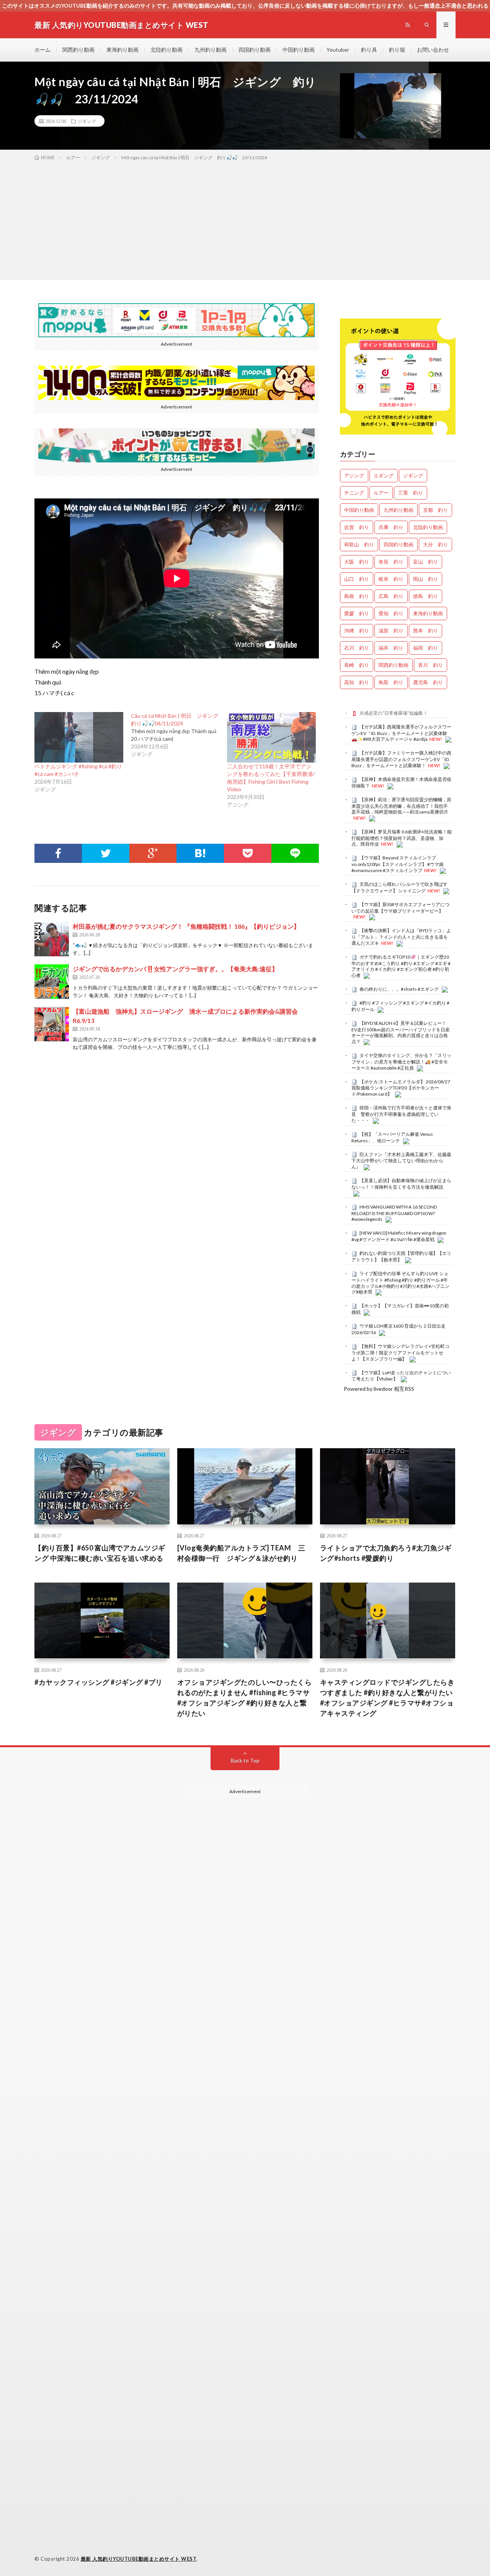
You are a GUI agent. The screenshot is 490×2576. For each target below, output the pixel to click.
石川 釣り (357, 648)
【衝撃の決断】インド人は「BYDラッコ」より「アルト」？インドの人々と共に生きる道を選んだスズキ (401, 937)
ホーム (42, 50)
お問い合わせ (433, 50)
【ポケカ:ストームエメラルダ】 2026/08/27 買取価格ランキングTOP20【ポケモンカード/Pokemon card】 (401, 1088)
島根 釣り (357, 596)
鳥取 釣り (391, 682)
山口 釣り (357, 579)
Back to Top (245, 1760)
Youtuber (338, 50)
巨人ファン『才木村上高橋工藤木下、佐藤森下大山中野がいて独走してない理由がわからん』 (401, 1161)
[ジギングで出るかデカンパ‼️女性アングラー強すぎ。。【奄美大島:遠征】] (52, 982)
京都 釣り (435, 510)
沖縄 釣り (357, 631)
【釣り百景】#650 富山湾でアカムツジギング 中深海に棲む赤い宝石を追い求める (100, 1553)
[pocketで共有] (248, 853)
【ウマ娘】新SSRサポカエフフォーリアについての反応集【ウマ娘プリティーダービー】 (400, 908)
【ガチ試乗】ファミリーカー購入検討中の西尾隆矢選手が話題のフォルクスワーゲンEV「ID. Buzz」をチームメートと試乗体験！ (401, 759)
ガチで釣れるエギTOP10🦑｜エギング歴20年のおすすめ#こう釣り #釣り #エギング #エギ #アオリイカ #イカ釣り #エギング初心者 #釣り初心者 (401, 966)
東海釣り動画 (122, 50)
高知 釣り (357, 682)
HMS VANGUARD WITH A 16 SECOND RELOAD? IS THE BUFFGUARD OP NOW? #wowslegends (394, 1213)
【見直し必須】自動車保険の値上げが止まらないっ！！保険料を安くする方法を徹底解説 (401, 1184)
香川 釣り (430, 665)
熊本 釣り (425, 631)
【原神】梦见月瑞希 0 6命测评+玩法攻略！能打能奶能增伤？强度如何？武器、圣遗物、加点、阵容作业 (402, 838)
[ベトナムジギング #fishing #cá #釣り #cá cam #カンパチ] (79, 737)
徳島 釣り (425, 596)
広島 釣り (391, 596)
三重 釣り (411, 493)
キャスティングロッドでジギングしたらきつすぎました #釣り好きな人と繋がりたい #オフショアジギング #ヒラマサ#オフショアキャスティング (387, 1698)
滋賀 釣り (391, 631)
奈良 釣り (391, 562)
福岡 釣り (425, 648)
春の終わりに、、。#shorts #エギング (399, 989)
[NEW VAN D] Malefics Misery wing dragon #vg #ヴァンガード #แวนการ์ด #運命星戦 (399, 1236)
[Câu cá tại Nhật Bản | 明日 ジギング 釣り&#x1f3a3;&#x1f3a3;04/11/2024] (179, 735)
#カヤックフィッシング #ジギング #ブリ (99, 1682)
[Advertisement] (245, 219)
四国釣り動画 (255, 50)
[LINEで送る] (295, 853)
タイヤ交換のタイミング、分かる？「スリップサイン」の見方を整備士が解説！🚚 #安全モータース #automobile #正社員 (401, 1062)
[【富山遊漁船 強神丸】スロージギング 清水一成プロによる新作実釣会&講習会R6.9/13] (52, 1024)
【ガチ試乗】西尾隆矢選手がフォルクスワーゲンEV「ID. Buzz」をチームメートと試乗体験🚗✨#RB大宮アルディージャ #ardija (401, 733)
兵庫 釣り (391, 527)
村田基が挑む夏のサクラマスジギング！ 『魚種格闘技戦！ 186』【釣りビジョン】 (186, 926)
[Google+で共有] (153, 853)
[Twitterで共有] (106, 853)
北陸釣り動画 (167, 50)
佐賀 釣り (357, 527)
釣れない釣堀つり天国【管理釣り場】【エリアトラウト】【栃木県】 (401, 1256)
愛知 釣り (391, 613)
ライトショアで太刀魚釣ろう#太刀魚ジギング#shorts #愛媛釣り (386, 1553)
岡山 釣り (425, 579)
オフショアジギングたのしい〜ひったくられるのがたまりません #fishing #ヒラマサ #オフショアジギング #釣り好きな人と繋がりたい (245, 1698)
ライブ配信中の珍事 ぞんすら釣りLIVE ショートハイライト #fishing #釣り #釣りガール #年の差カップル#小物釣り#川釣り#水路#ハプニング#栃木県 (400, 1283)
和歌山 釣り (359, 544)
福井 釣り (391, 648)
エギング (384, 475)
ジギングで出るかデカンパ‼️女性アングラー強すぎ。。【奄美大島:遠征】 (175, 969)
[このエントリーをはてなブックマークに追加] (200, 853)
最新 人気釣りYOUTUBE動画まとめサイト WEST (139, 2559)
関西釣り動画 (78, 50)
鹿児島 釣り (428, 682)
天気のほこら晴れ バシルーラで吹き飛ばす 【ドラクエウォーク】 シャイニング (399, 887)
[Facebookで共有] (58, 853)
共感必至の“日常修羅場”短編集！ (394, 713)
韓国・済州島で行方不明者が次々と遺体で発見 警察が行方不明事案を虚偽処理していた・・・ (401, 1114)
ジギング (87, 121)
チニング (354, 493)
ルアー (381, 493)
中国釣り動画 (299, 50)
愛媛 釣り (357, 613)
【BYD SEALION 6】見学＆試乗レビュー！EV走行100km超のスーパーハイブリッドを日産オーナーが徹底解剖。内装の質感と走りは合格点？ (401, 1032)
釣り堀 (397, 50)
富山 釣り (425, 562)
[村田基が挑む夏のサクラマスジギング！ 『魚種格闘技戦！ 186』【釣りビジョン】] (52, 939)
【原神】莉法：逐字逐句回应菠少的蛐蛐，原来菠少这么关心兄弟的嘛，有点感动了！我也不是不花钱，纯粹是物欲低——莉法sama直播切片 (401, 806)
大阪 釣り (357, 562)
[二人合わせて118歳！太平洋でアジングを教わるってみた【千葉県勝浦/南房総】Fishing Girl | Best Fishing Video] (271, 737)
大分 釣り (435, 544)
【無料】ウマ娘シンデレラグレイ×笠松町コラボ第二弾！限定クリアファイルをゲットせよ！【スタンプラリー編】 (400, 1353)
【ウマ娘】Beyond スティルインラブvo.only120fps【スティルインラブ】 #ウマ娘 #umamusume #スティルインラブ (398, 864)
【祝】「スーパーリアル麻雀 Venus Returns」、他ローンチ (392, 1137)
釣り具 (369, 50)
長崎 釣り (357, 665)
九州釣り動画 (211, 50)
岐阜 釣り (391, 579)
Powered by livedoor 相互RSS (379, 1389)
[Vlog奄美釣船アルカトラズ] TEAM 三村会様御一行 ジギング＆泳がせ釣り (241, 1553)
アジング (354, 475)
